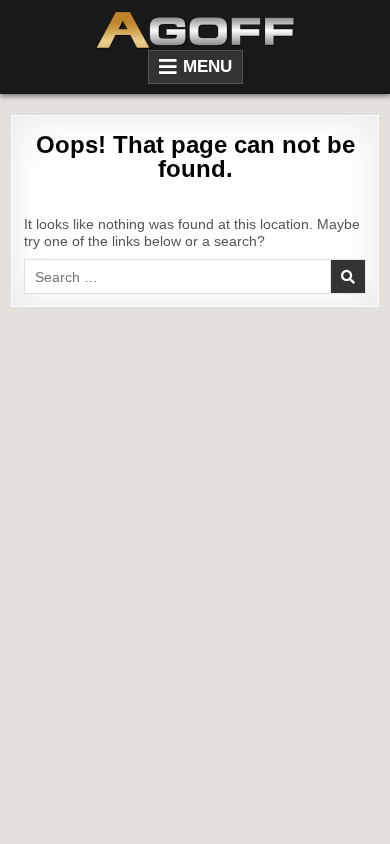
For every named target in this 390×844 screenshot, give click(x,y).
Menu (207, 66)
